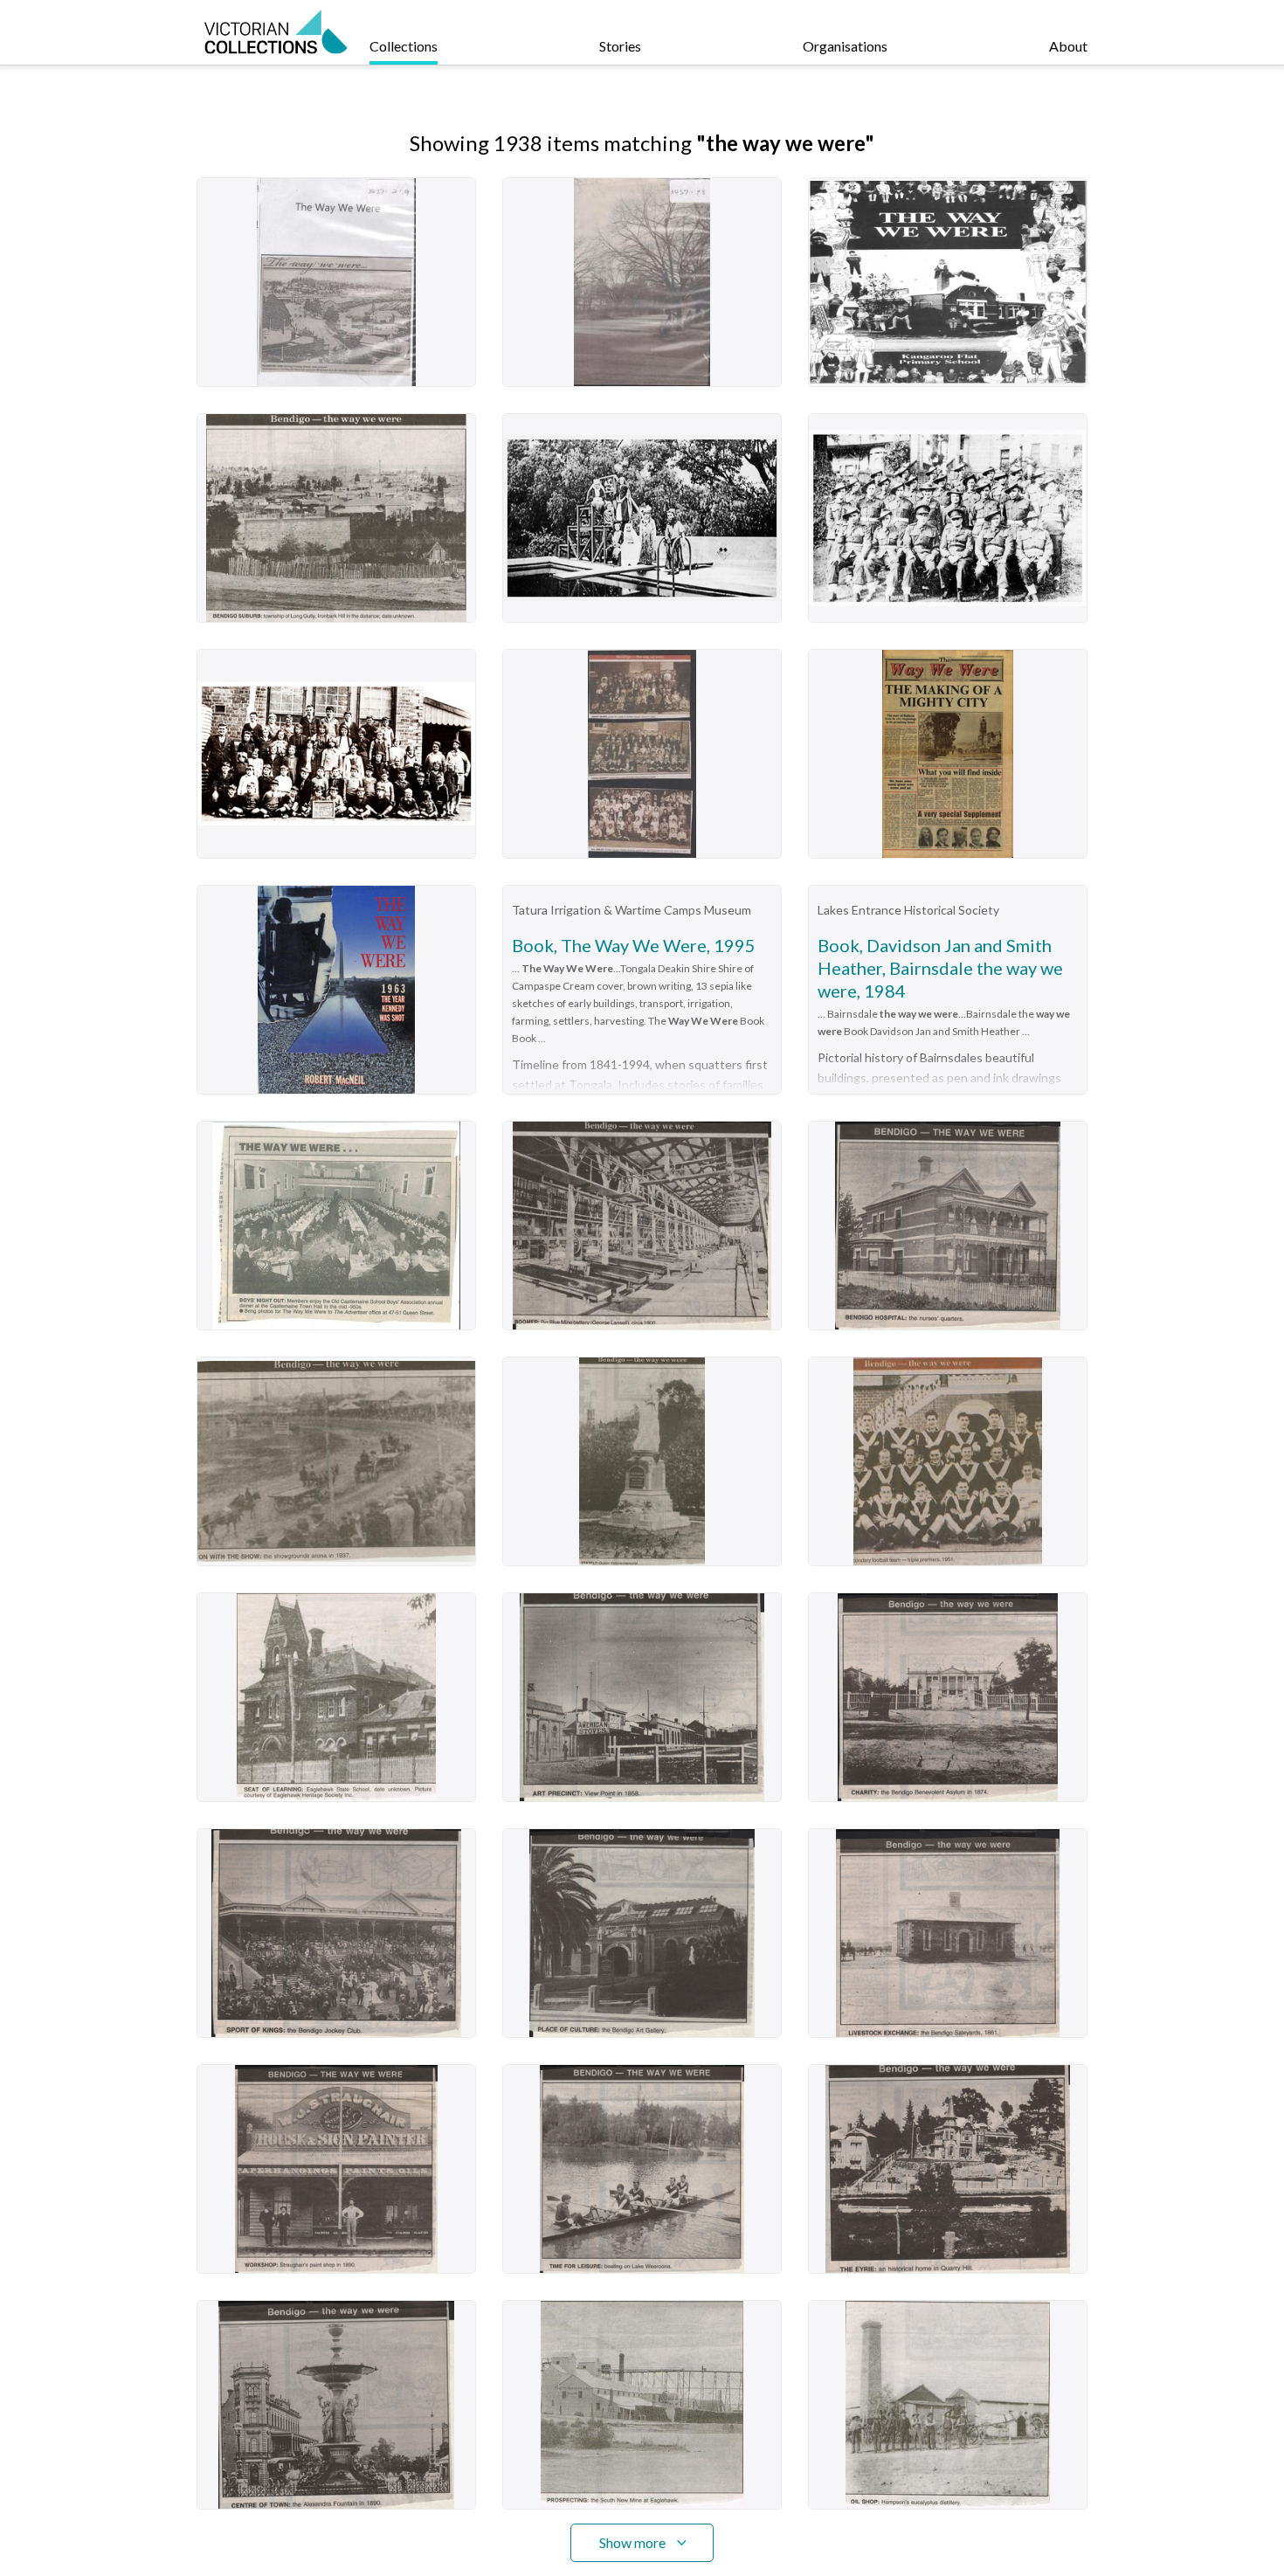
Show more (632, 2542)
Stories (620, 46)
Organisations (845, 46)
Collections (404, 46)
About (1068, 46)
